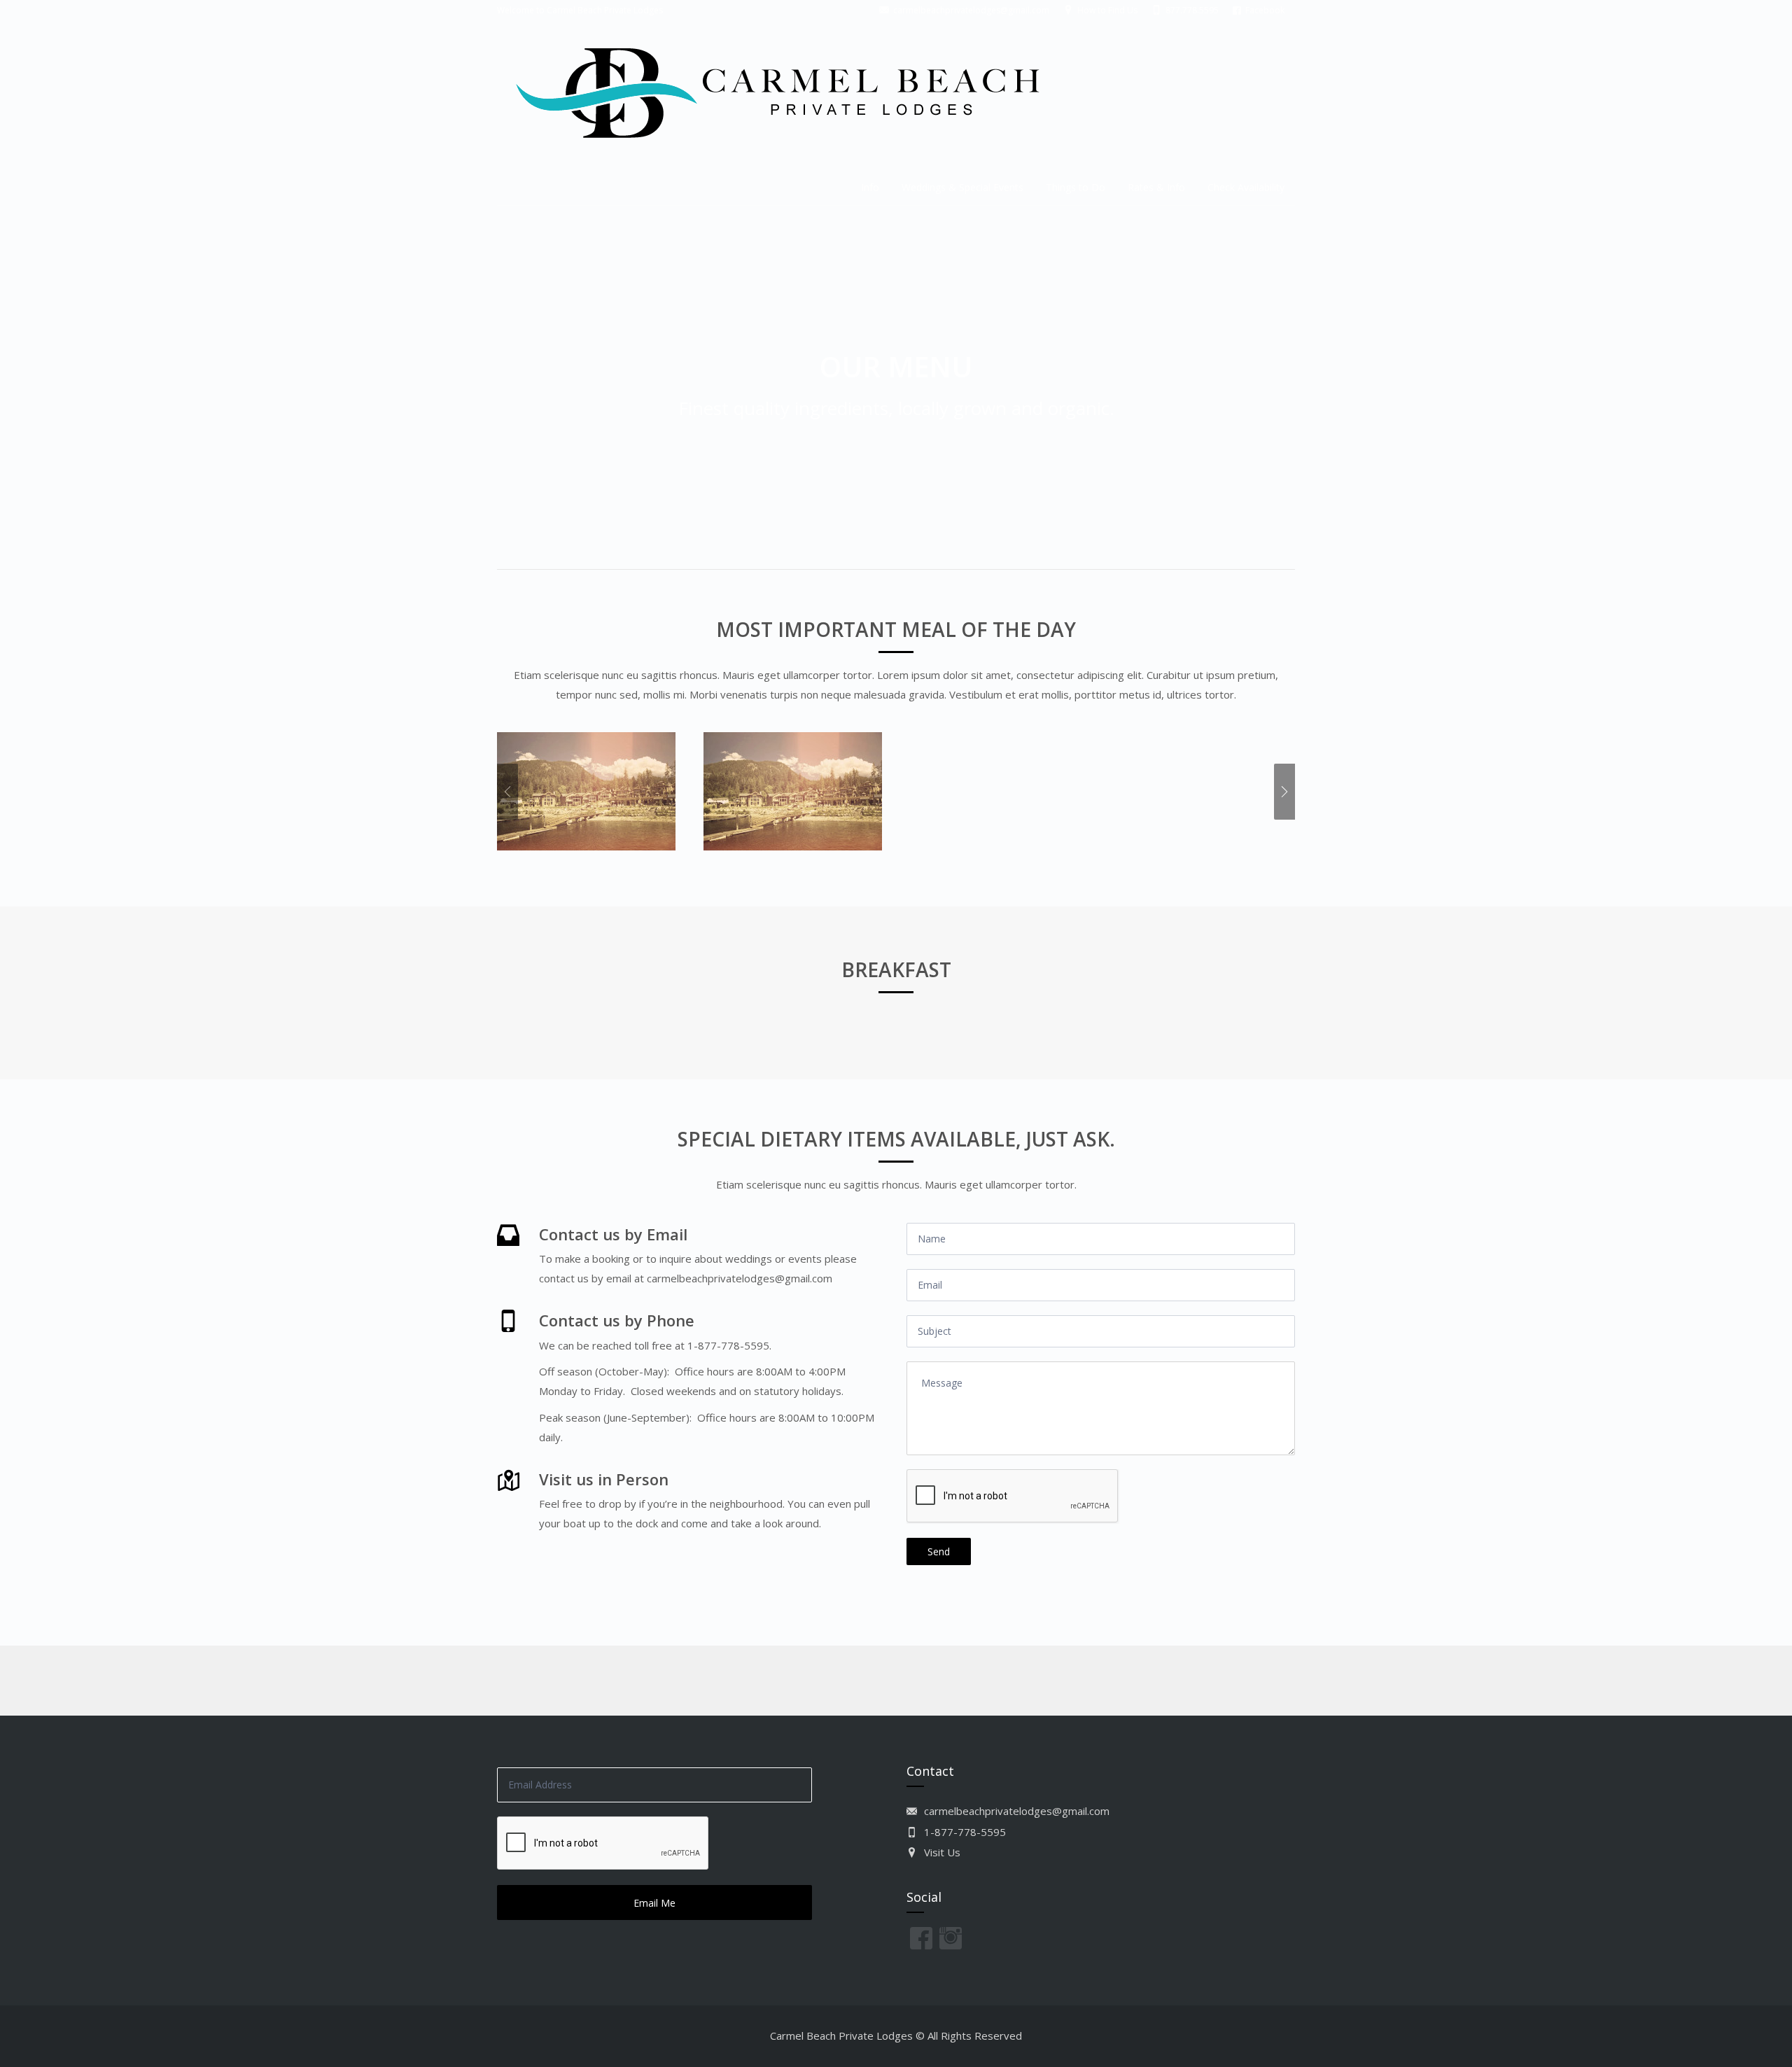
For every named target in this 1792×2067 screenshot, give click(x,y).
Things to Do (1076, 187)
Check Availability (1246, 187)
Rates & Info (1156, 187)
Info (870, 187)
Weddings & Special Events (962, 187)
